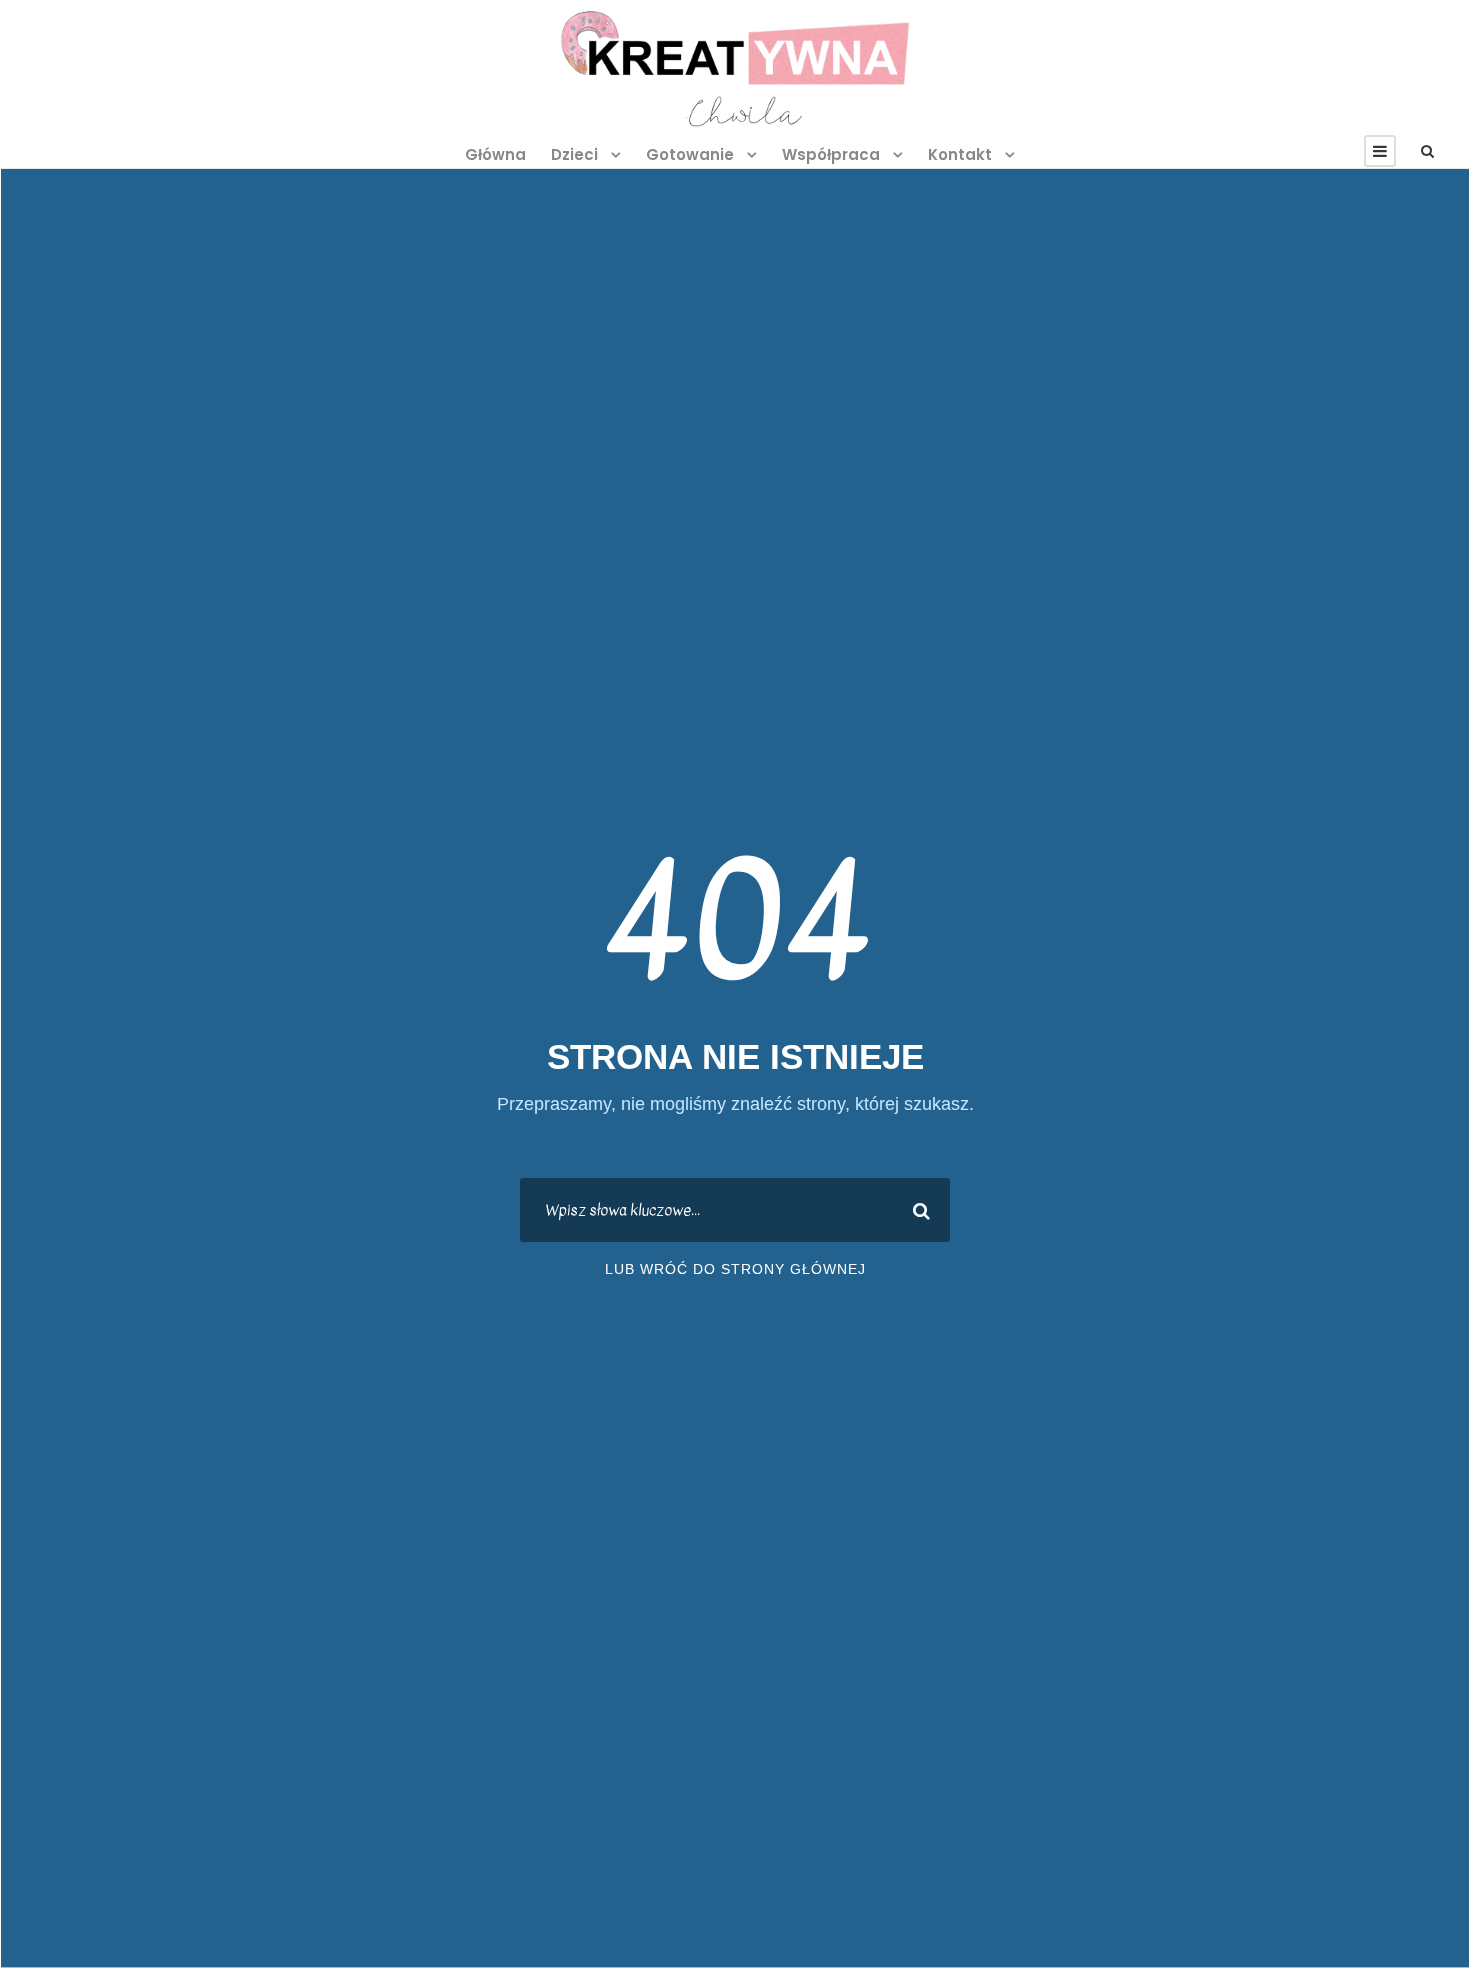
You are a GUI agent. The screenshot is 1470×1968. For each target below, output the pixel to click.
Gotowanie (690, 154)
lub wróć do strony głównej (735, 1269)
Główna (495, 154)
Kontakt (960, 154)
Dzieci (574, 154)
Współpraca (831, 154)
